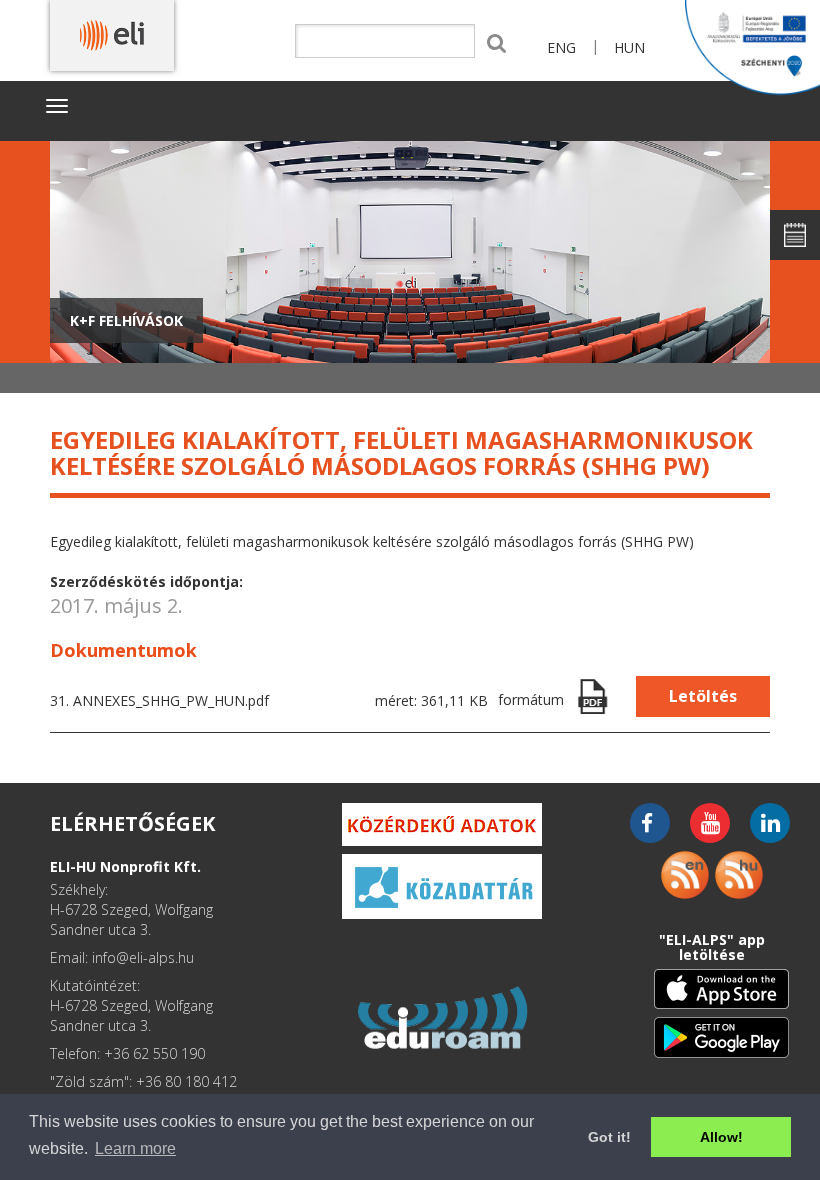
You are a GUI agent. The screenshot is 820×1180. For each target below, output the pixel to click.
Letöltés (703, 696)
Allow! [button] (721, 1137)
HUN (629, 47)
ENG (561, 47)
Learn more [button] (135, 1148)
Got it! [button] (609, 1137)
